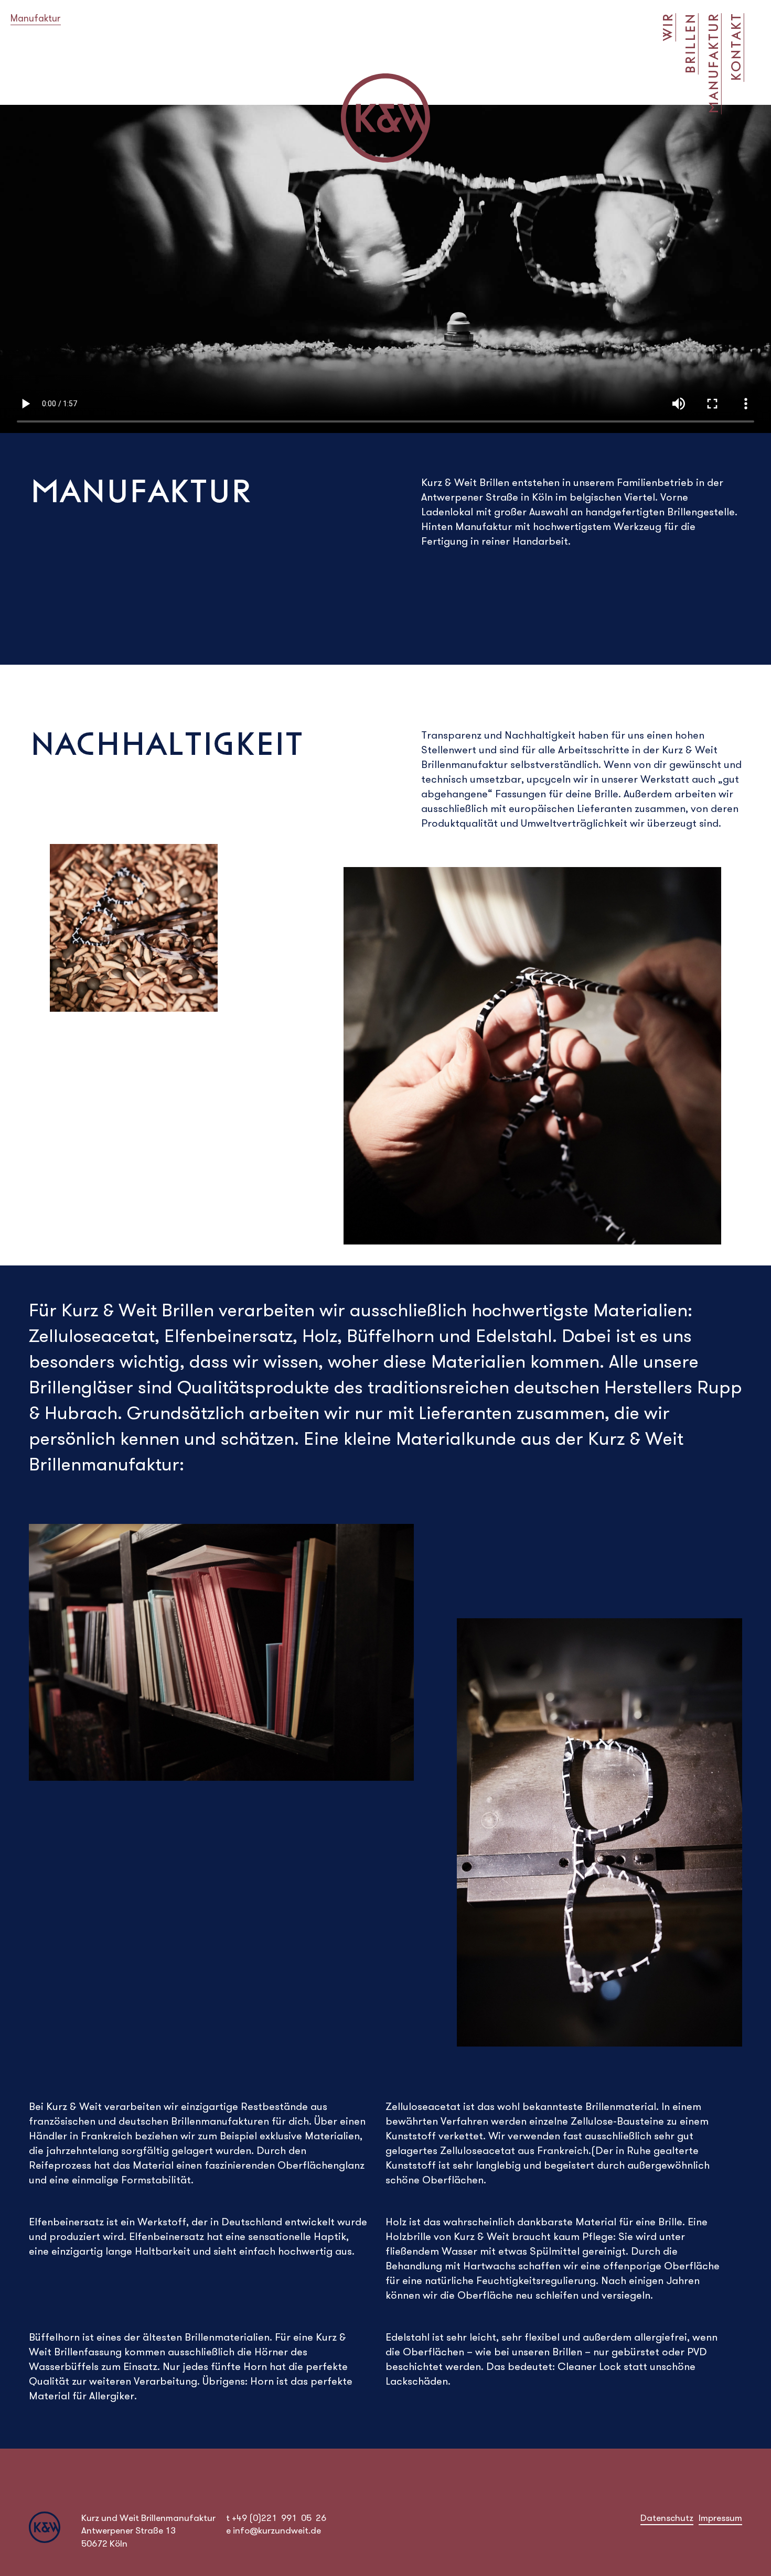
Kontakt (736, 47)
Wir (668, 27)
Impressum (720, 2518)
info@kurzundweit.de (277, 2530)
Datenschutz (667, 2518)
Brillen (690, 44)
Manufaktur (713, 64)
